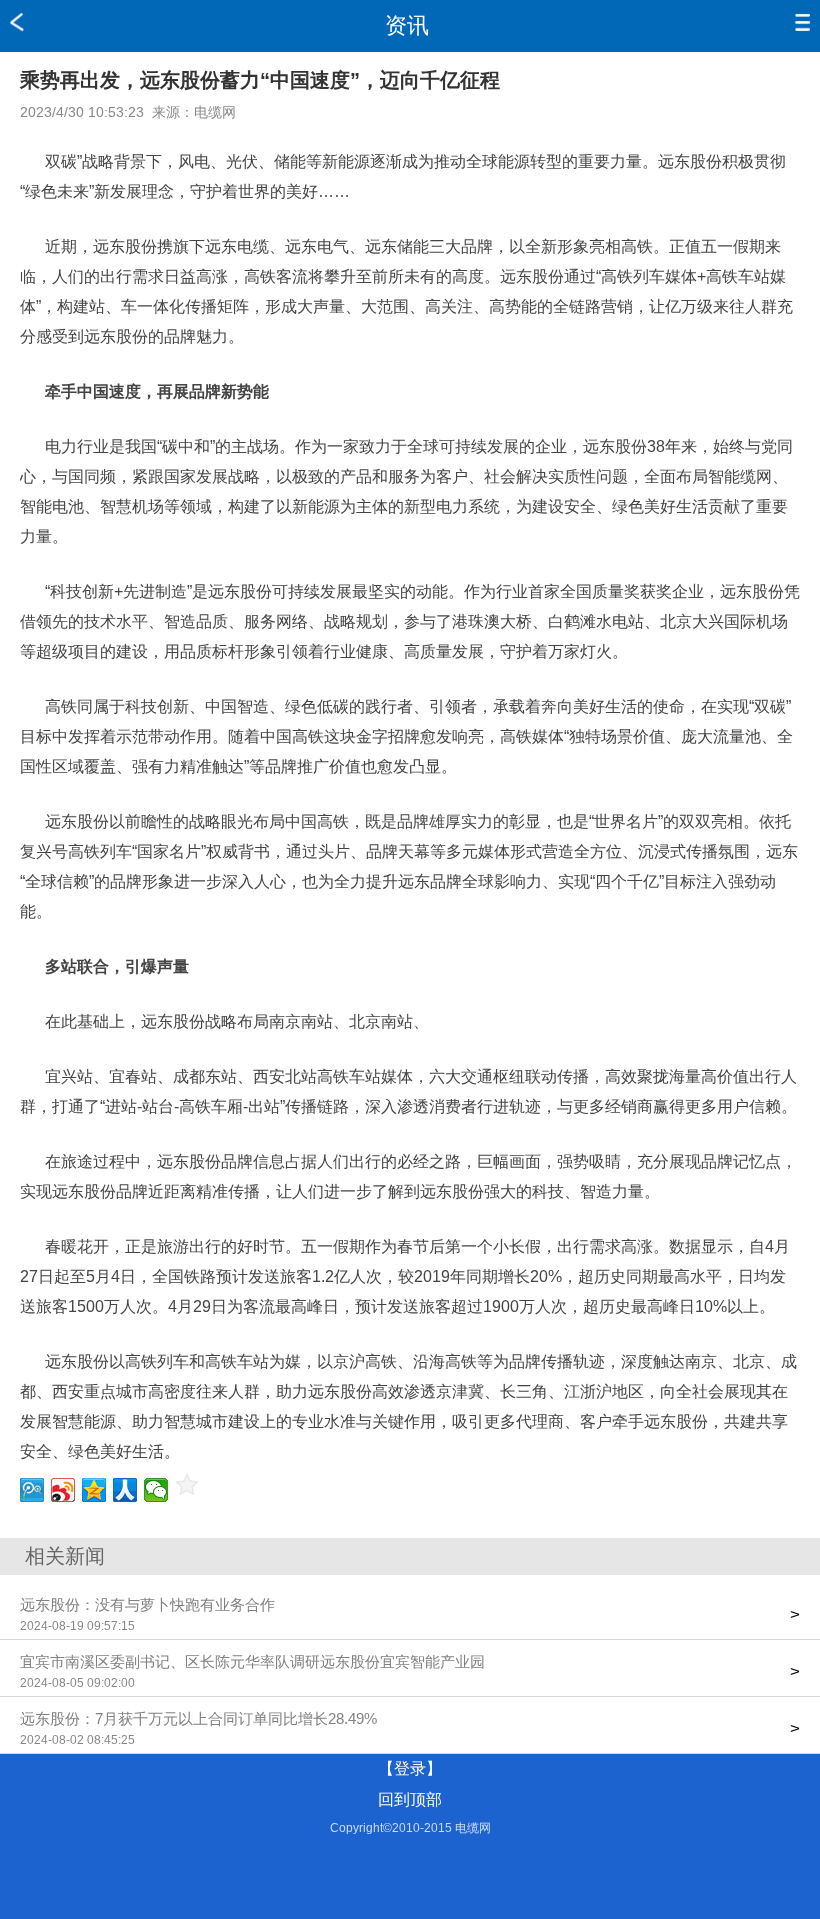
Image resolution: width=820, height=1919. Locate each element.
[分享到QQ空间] (94, 1490)
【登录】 (410, 1768)
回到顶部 (410, 1799)
